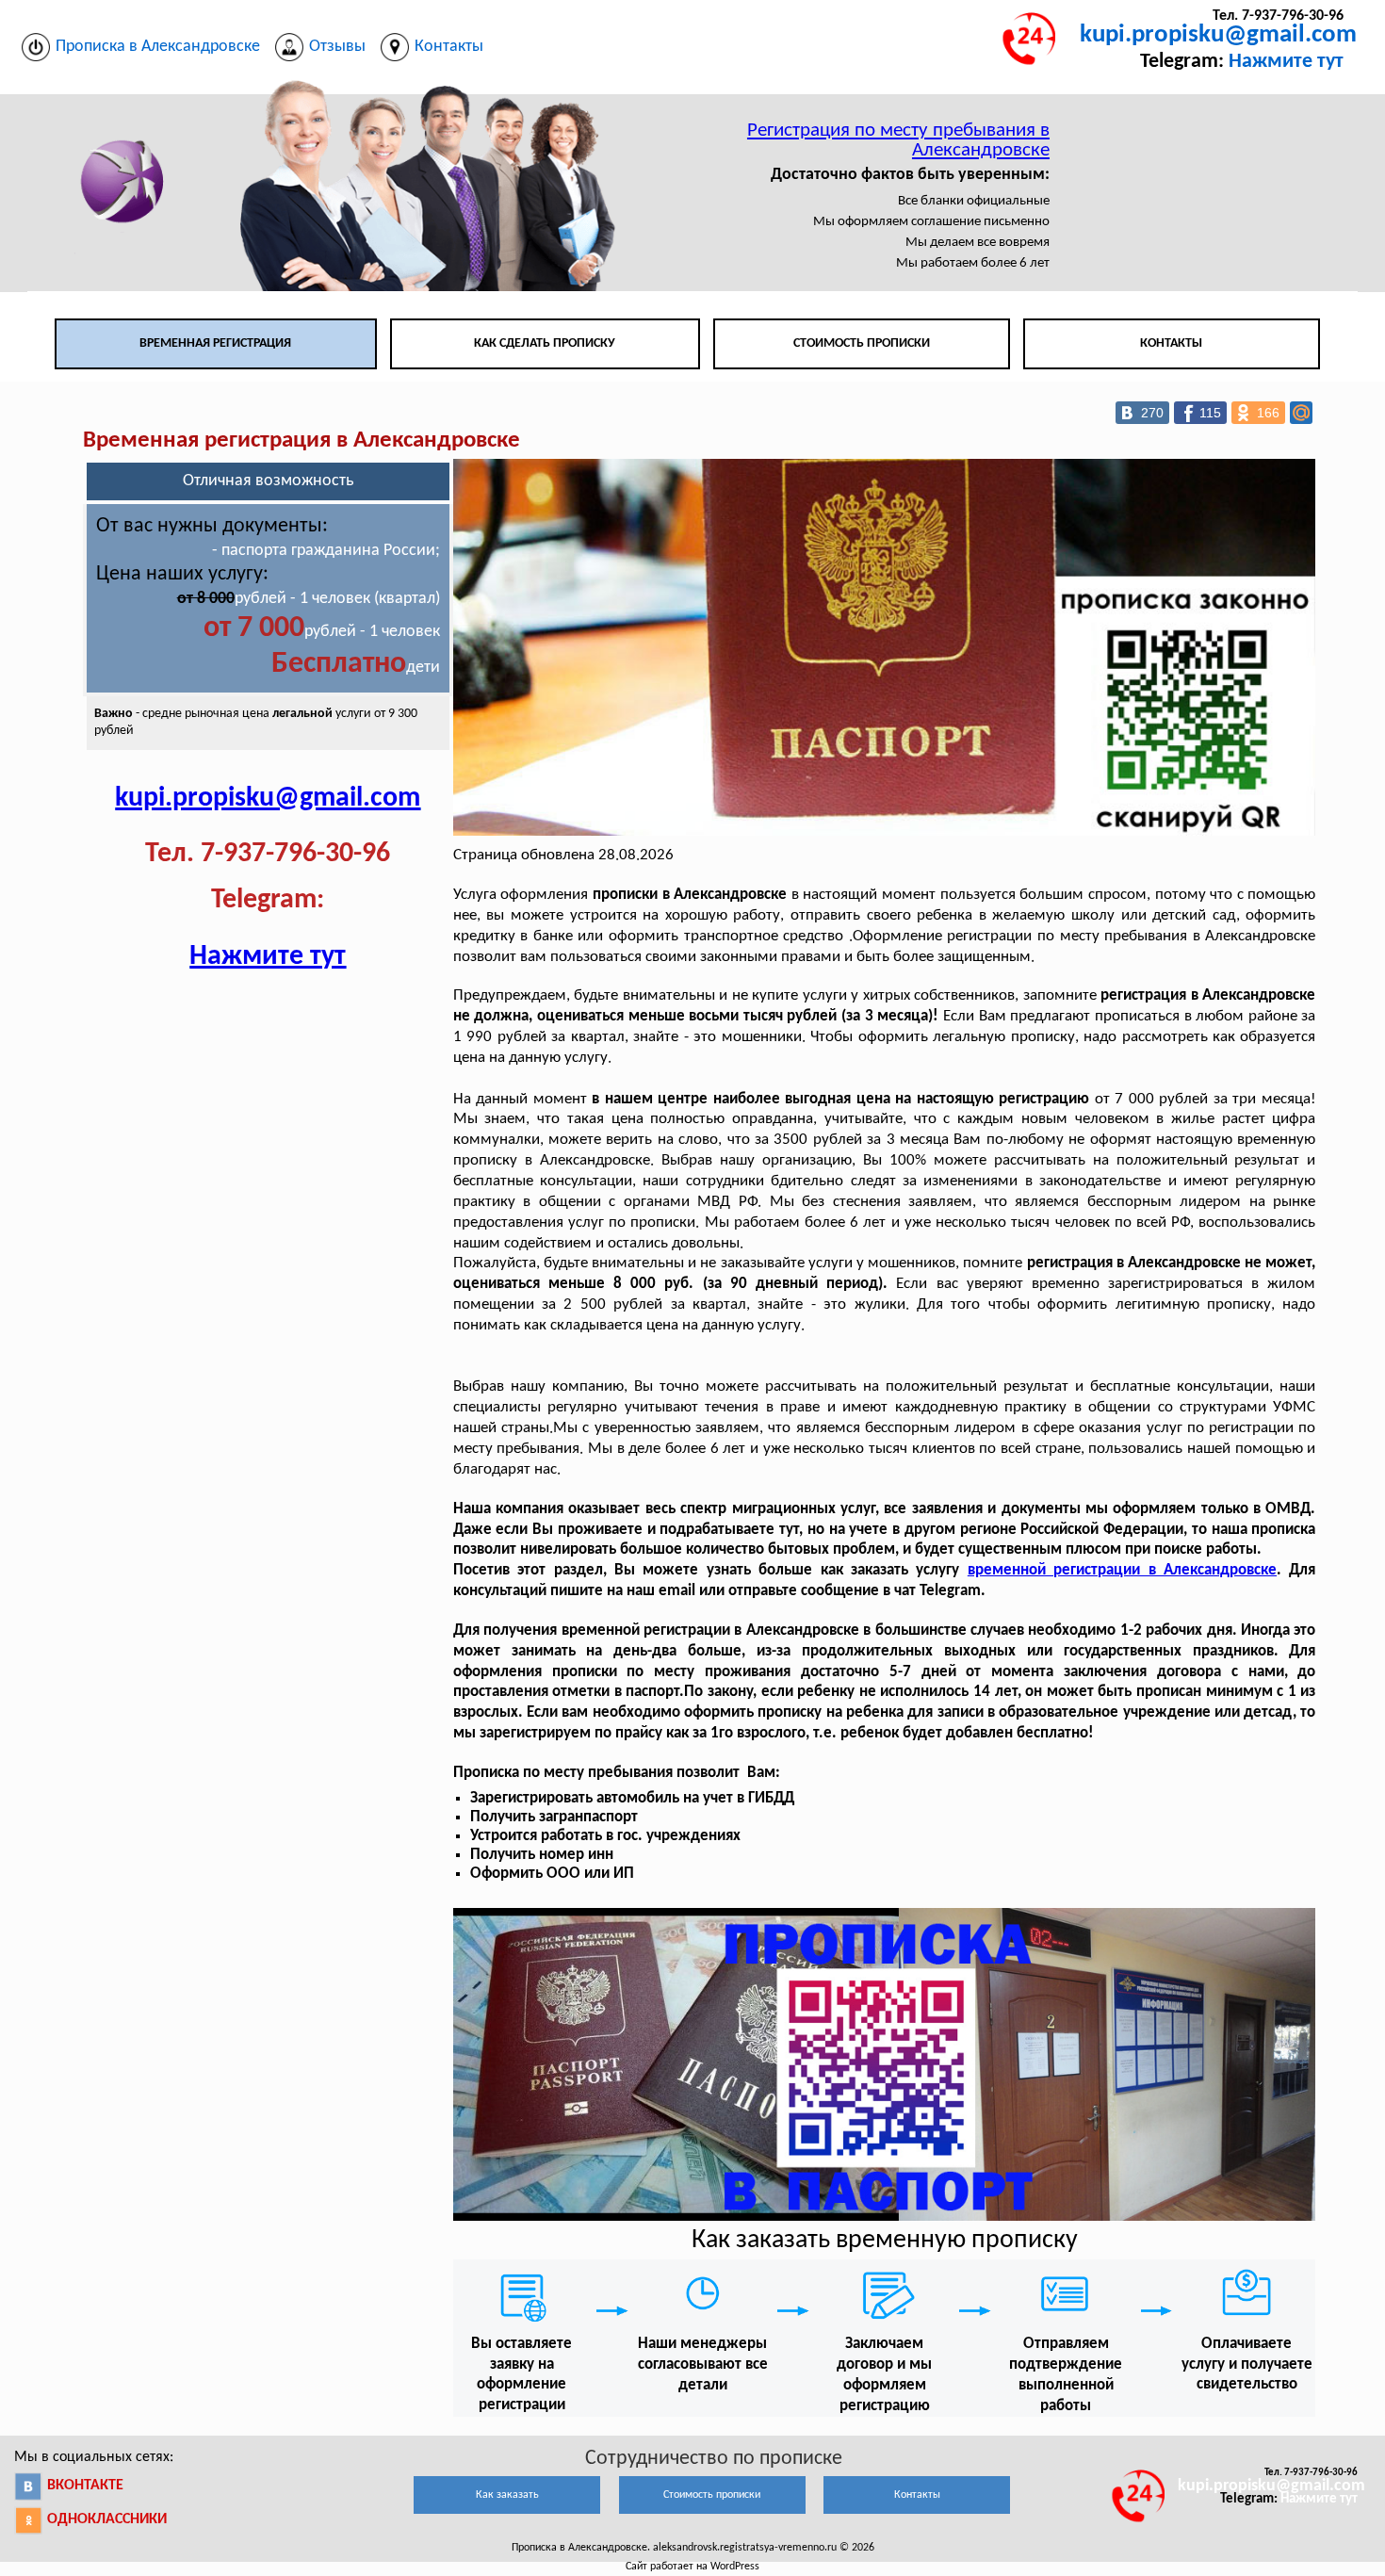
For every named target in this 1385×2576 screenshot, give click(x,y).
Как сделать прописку (545, 343)
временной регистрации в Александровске (1122, 1570)
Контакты (1171, 343)
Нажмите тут (1286, 62)
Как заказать (507, 2495)
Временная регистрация (215, 343)
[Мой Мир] (1301, 413)
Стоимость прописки (862, 343)
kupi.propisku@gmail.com (1218, 35)
